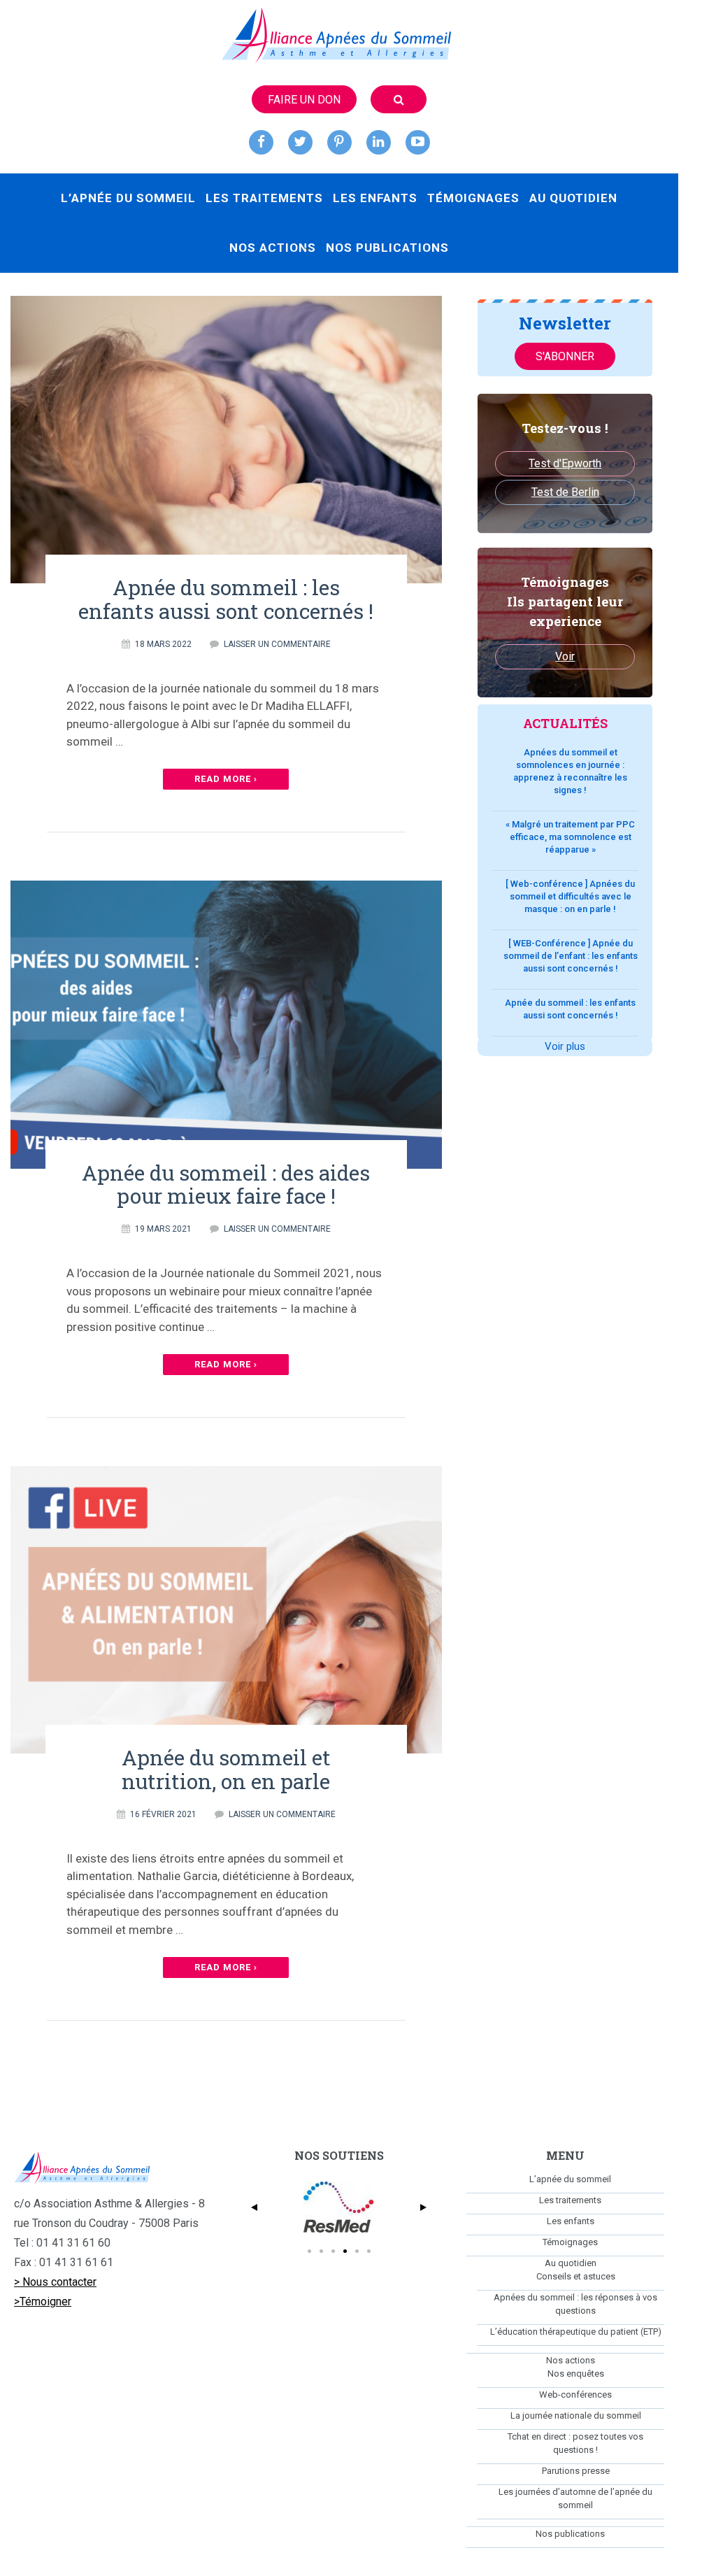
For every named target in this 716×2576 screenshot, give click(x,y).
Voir (565, 656)
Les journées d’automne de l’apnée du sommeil (575, 2498)
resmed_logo (339, 2207)
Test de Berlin (565, 492)
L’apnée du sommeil (128, 198)
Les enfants (375, 198)
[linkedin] (379, 142)
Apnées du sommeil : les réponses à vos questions (575, 2304)
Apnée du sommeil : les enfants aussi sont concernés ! (226, 599)
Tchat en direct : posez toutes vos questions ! (575, 2443)
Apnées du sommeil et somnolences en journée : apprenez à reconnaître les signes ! (570, 771)
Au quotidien (573, 198)
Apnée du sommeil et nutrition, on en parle (226, 1769)
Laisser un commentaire (277, 644)
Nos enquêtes (576, 2374)
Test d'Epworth (565, 463)
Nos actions (273, 248)
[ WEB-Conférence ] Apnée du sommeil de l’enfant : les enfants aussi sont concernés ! (571, 956)
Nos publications (387, 248)
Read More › (226, 779)
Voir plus (565, 1046)
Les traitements (264, 198)
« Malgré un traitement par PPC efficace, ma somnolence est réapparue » (570, 837)
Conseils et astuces (576, 2276)
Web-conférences (575, 2394)
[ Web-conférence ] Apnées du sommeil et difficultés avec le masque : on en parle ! (570, 896)
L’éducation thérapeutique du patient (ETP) (576, 2332)
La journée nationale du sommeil (576, 2415)
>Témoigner (43, 2301)
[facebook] (261, 142)
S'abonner (565, 356)
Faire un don (304, 100)
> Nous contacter (55, 2282)
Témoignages (473, 198)
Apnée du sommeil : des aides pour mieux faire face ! (226, 1184)
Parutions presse (576, 2471)
